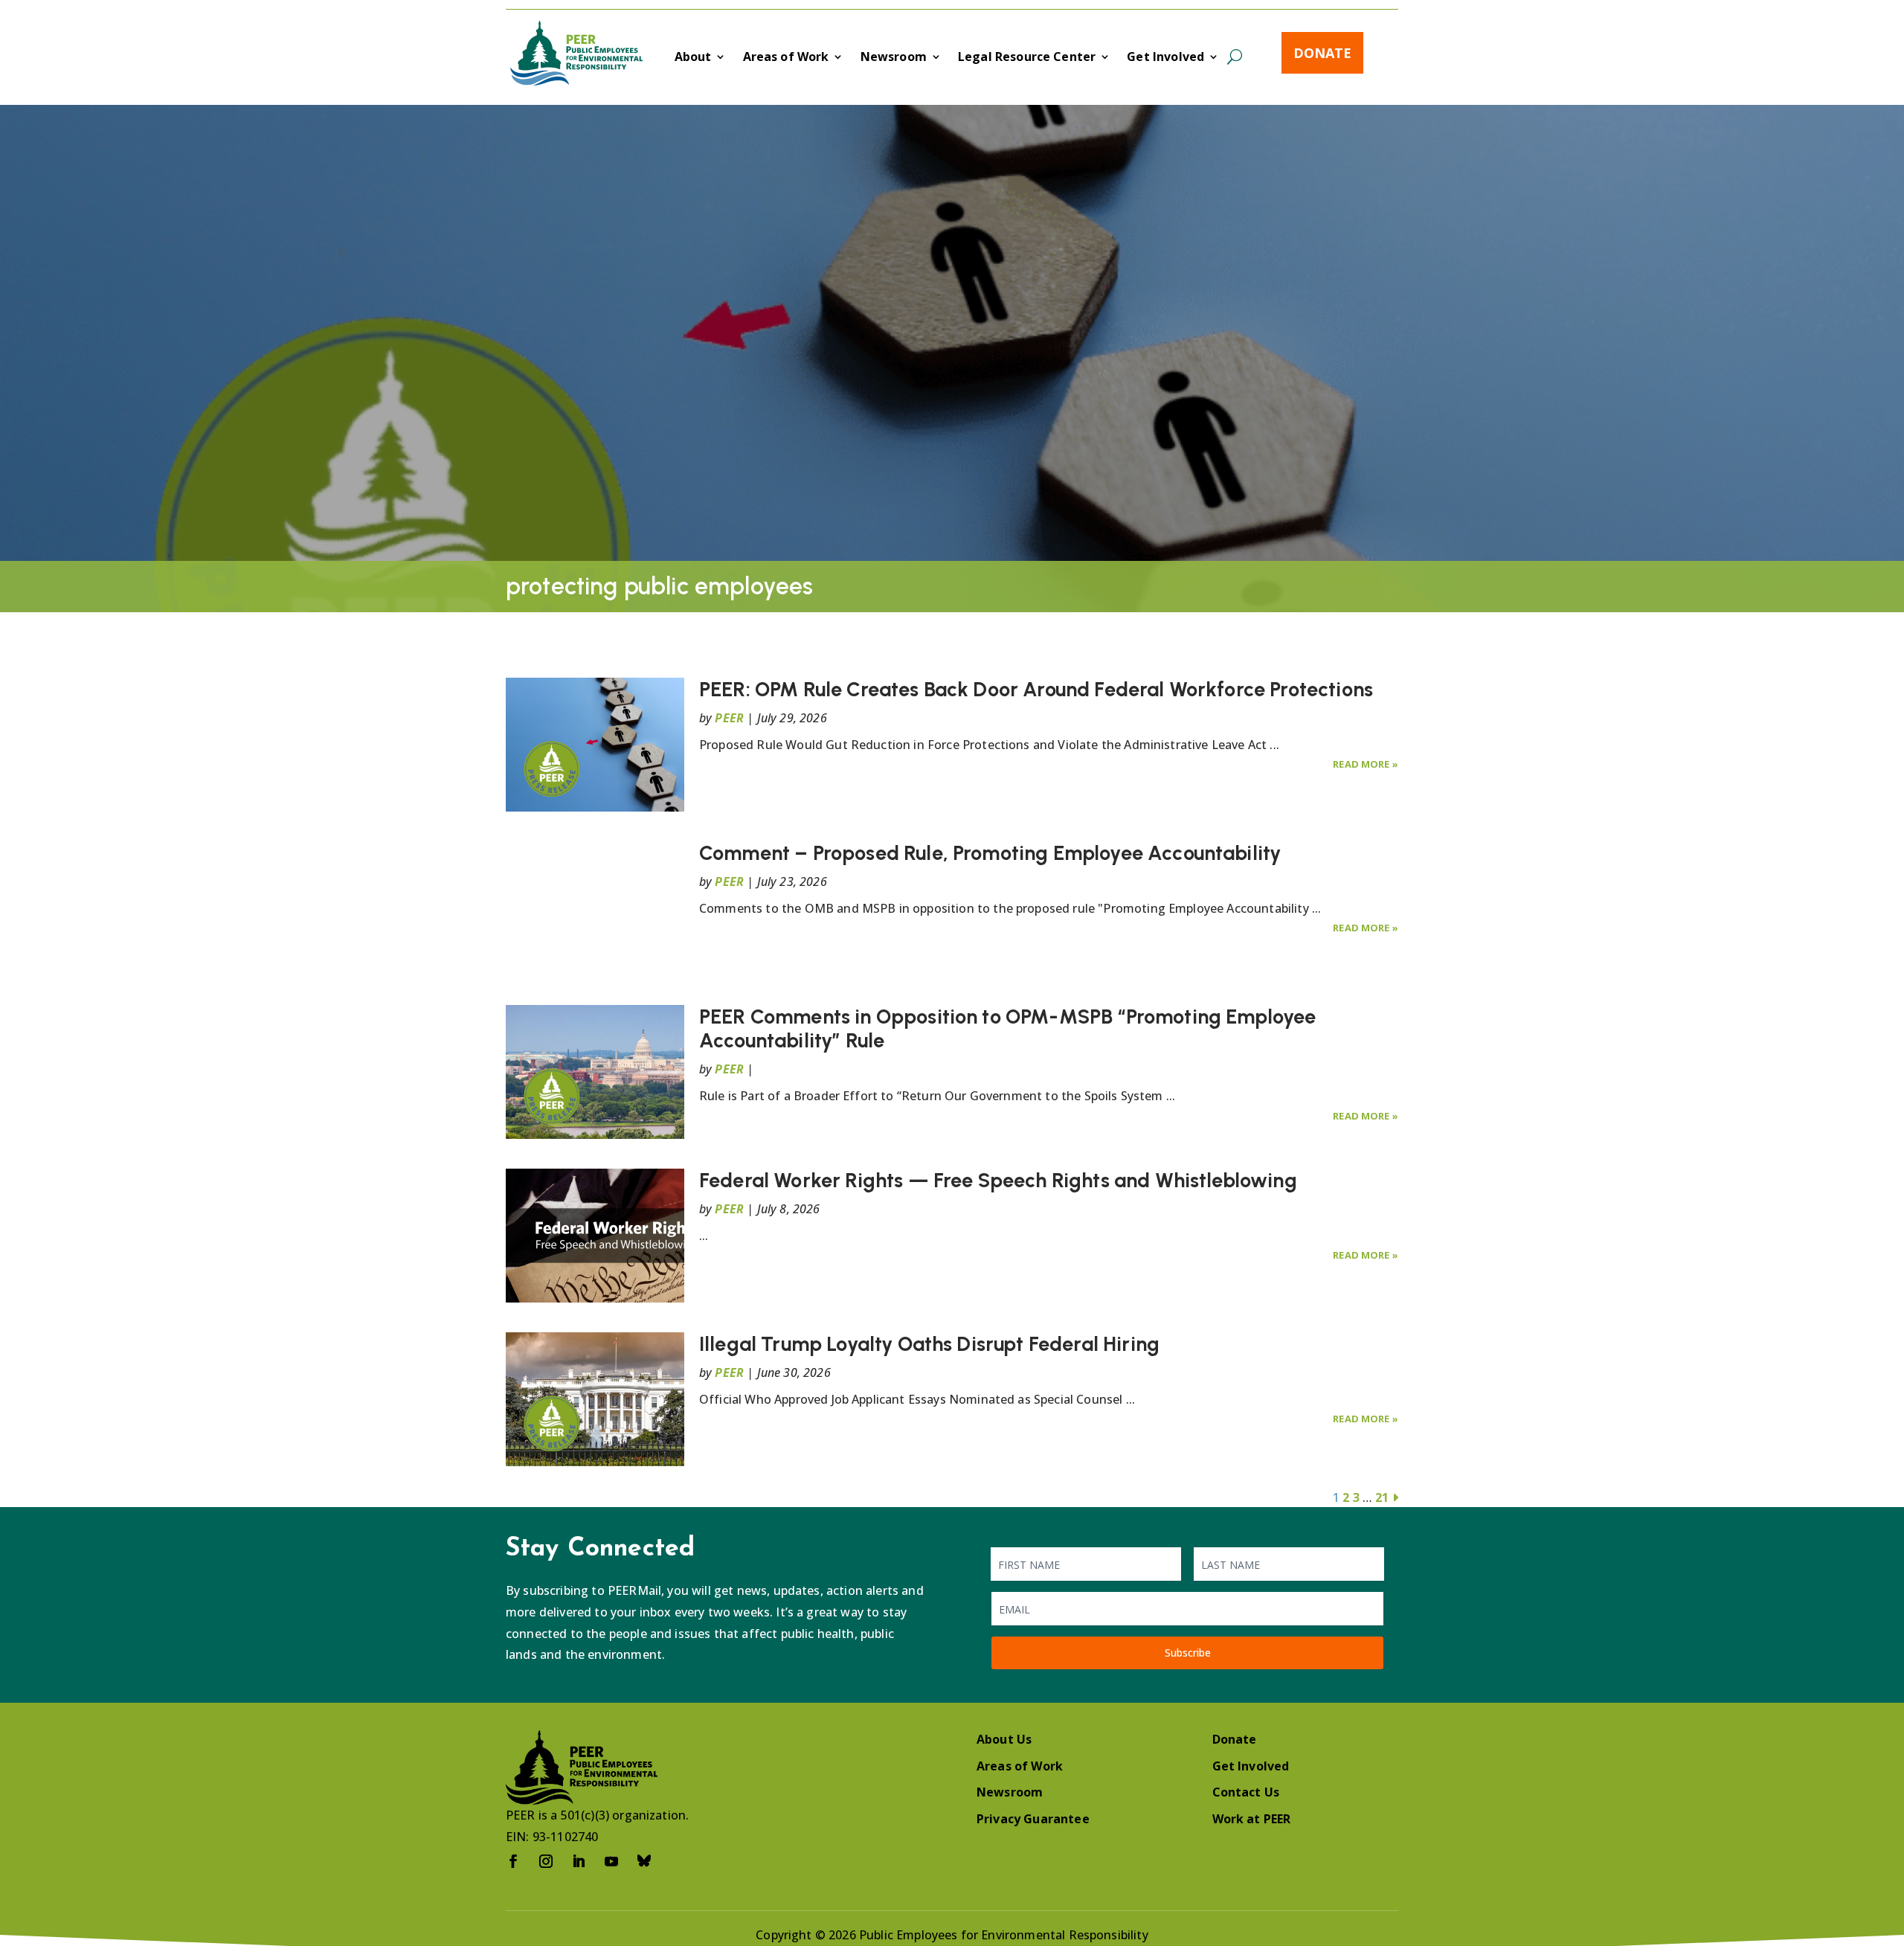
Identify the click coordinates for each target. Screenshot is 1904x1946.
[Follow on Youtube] (611, 1861)
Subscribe (1188, 1653)
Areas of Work (786, 58)
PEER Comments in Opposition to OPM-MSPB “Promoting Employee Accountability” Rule (1007, 1028)
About (693, 58)
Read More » (1366, 764)
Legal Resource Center (1027, 58)
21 (1382, 1497)
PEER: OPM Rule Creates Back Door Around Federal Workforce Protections (1036, 689)
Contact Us (1246, 1792)
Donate (1322, 53)
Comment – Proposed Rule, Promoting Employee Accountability (990, 853)
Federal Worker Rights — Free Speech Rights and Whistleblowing (998, 1180)
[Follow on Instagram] (546, 1861)
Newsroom (894, 58)
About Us (1004, 1739)
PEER (729, 718)
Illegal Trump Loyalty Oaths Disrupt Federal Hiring (929, 1344)
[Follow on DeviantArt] (644, 1861)
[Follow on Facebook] (513, 1861)
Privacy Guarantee (1033, 1819)
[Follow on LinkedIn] (579, 1861)
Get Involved (1165, 58)
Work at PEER (1252, 1819)
